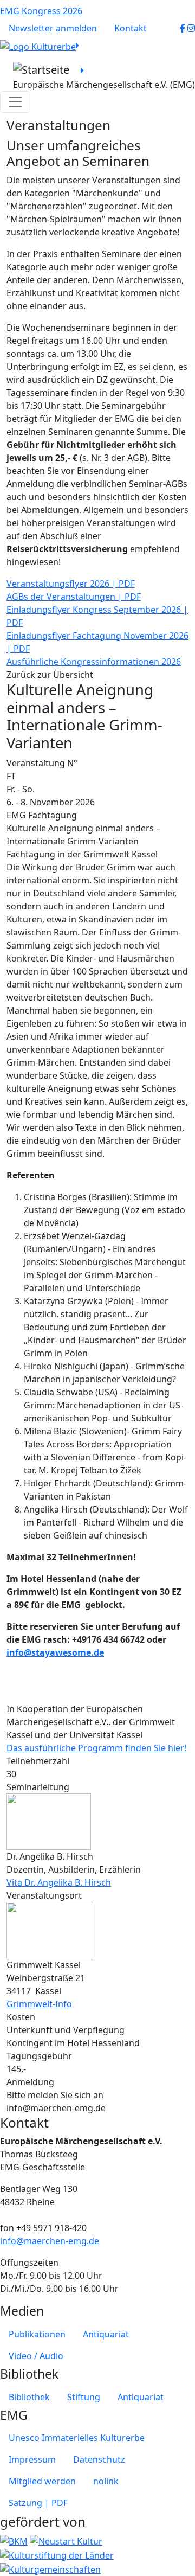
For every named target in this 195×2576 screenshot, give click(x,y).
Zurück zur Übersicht (50, 675)
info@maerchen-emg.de (50, 2241)
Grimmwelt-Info (39, 2004)
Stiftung (84, 2397)
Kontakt (131, 28)
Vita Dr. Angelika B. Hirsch (59, 1882)
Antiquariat (106, 2334)
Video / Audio (36, 2356)
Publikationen (37, 2334)
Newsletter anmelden (53, 28)
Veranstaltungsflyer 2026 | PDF (71, 584)
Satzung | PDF (38, 2503)
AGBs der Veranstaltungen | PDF (74, 597)
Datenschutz (99, 2459)
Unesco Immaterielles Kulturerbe (77, 2438)
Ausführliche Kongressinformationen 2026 (94, 662)
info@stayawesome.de (55, 1652)
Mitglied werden (42, 2481)
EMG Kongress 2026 (41, 11)
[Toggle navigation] (15, 102)
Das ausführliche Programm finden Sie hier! (96, 1748)
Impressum (32, 2459)
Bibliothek (29, 2397)
